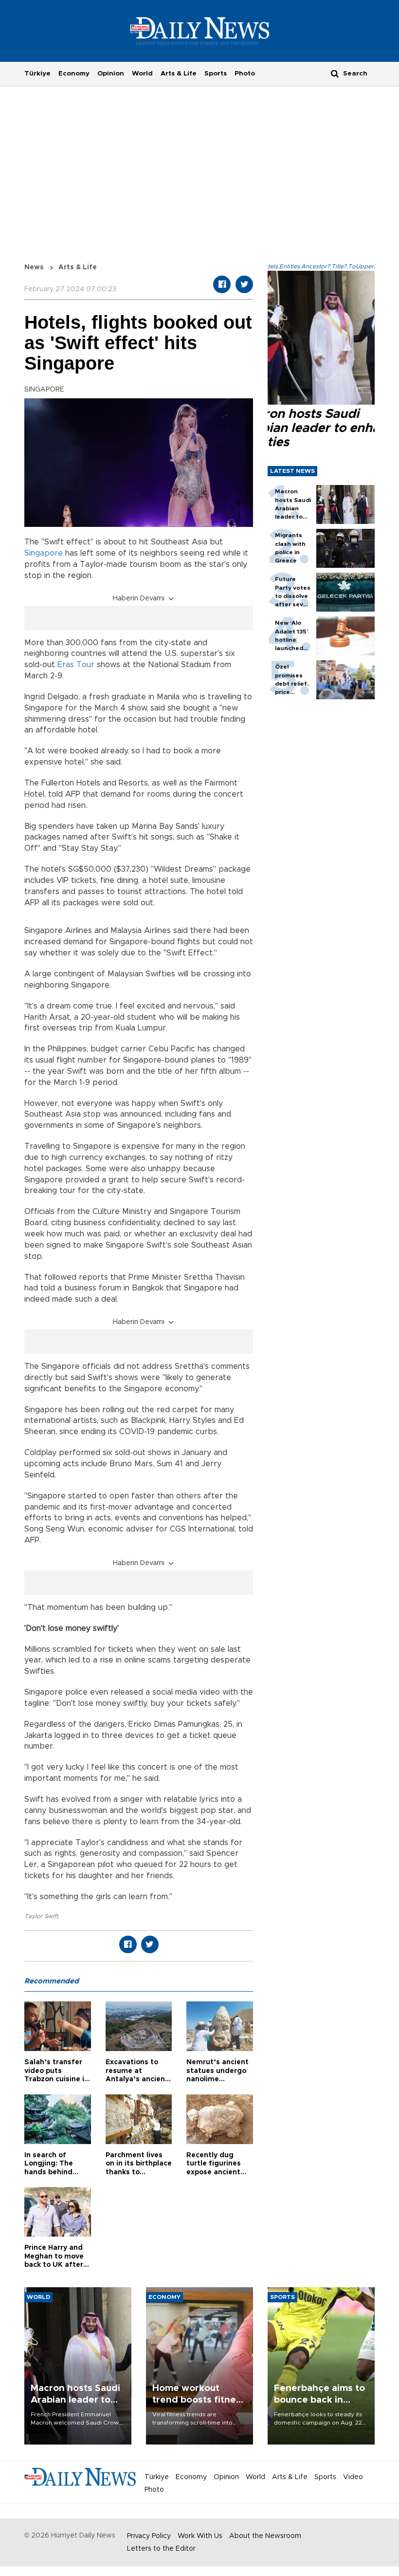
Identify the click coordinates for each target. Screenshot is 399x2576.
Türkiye (37, 74)
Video (353, 2477)
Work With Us (200, 2536)
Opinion (111, 74)
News (34, 267)
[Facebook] (222, 284)
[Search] (335, 73)
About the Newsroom (265, 2536)
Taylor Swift (41, 1916)
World (142, 74)
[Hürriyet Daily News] (200, 31)
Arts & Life (179, 74)
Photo (245, 74)
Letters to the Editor (161, 2549)
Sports (216, 74)
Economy (74, 74)
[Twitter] (244, 284)
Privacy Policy (149, 2536)
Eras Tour (76, 665)
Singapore (44, 553)
